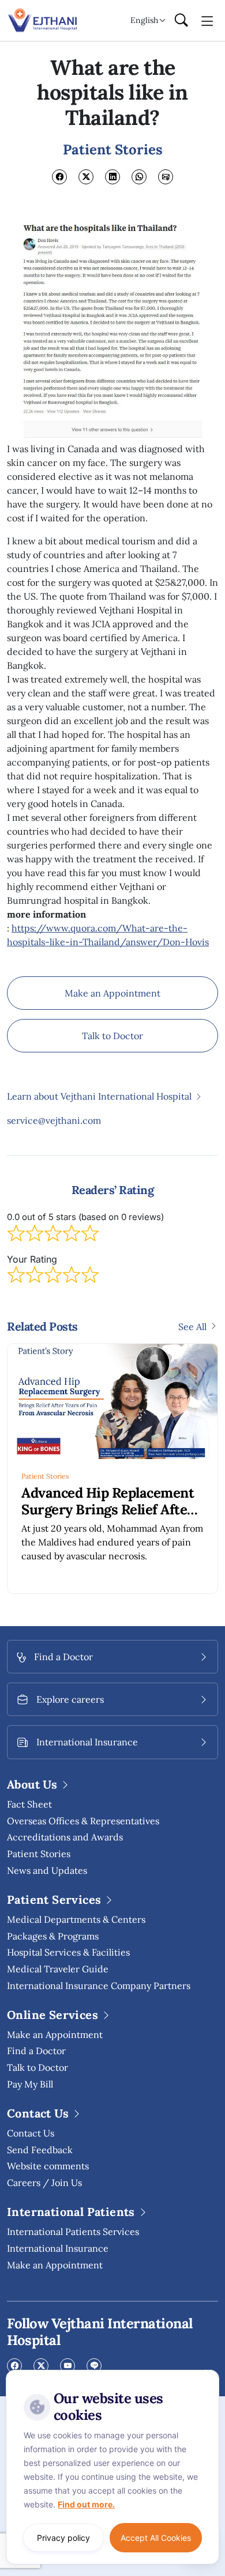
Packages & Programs (53, 1936)
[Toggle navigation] (207, 20)
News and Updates (47, 1870)
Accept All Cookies (156, 2538)
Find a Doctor (36, 2051)
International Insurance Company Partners (99, 1986)
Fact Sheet (29, 1804)
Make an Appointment (112, 993)
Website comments (48, 2166)
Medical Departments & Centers (76, 1919)
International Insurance (58, 2248)
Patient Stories (45, 1476)
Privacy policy (63, 2538)
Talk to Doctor (112, 1036)
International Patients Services (73, 2232)
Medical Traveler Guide (58, 1969)
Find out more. (86, 2504)
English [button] (144, 20)
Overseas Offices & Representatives (83, 1821)
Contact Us (31, 2133)
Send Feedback (40, 2150)
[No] (208, 2373)
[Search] (181, 21)
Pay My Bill (30, 2084)
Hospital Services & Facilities (68, 1952)
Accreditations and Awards (65, 1837)
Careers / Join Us (44, 2183)
